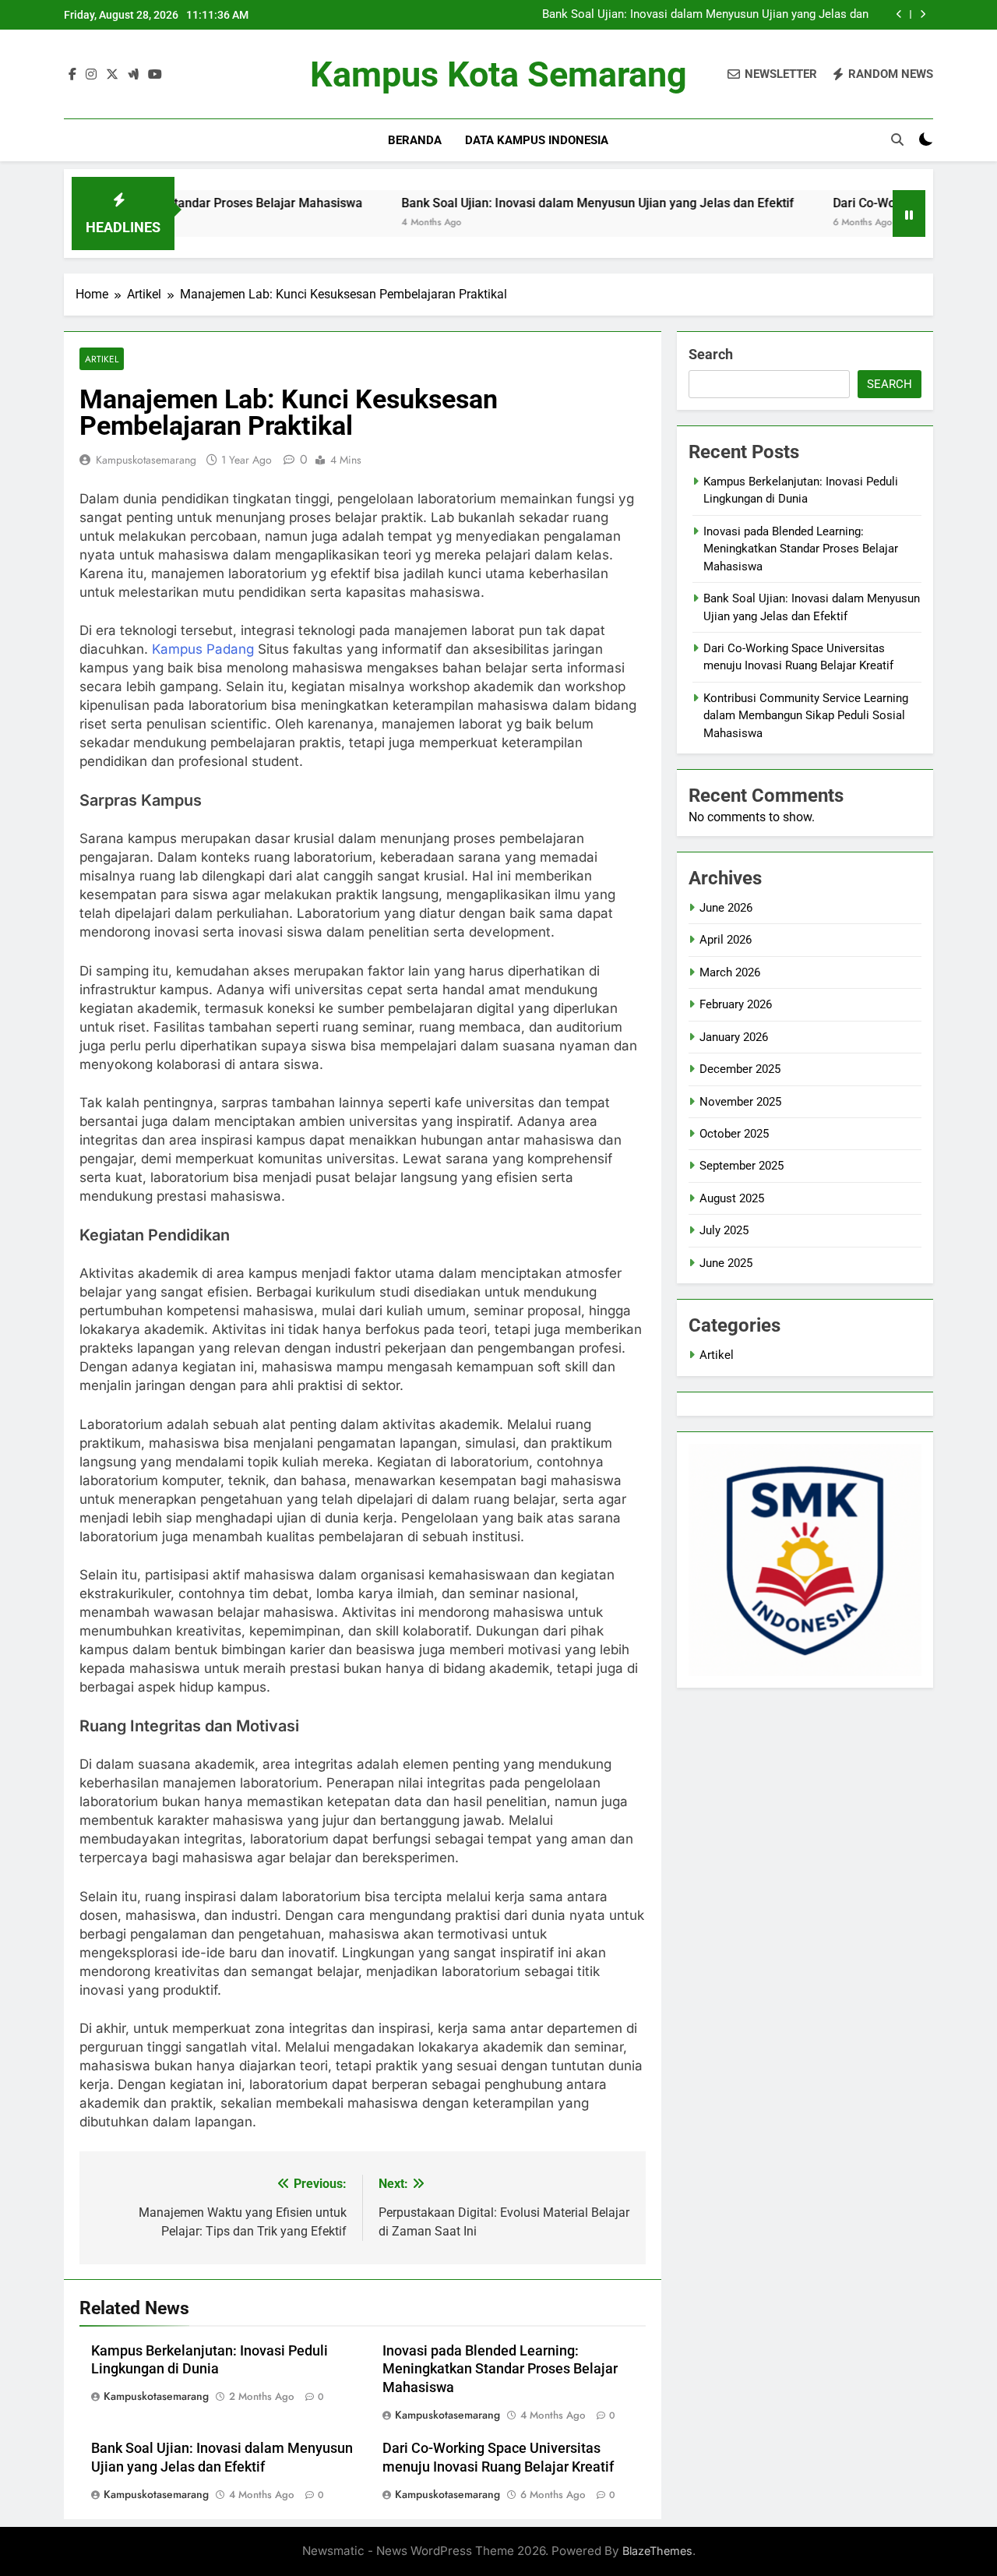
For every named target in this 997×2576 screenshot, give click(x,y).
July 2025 (724, 1230)
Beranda (415, 140)
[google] (133, 75)
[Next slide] (923, 14)
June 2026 (726, 908)
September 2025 (742, 1166)
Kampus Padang (203, 649)
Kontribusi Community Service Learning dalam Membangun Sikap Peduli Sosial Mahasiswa (806, 716)
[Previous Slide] (899, 14)
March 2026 (730, 972)
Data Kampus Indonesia (537, 140)
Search (711, 354)
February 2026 (736, 1004)
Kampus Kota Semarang (498, 74)
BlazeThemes (657, 2551)
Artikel (102, 359)
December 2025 (740, 1069)
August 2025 (732, 1198)
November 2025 (740, 1102)
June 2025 (726, 1263)
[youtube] (155, 75)
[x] (112, 75)
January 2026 (734, 1037)
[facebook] (72, 75)
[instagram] (91, 75)
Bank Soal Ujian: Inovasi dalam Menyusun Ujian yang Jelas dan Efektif (705, 15)
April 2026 (726, 940)
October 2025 (734, 1134)
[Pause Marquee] (909, 213)
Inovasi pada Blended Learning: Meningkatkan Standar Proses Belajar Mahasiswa (500, 2370)
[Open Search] (897, 139)
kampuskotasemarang (146, 460)
